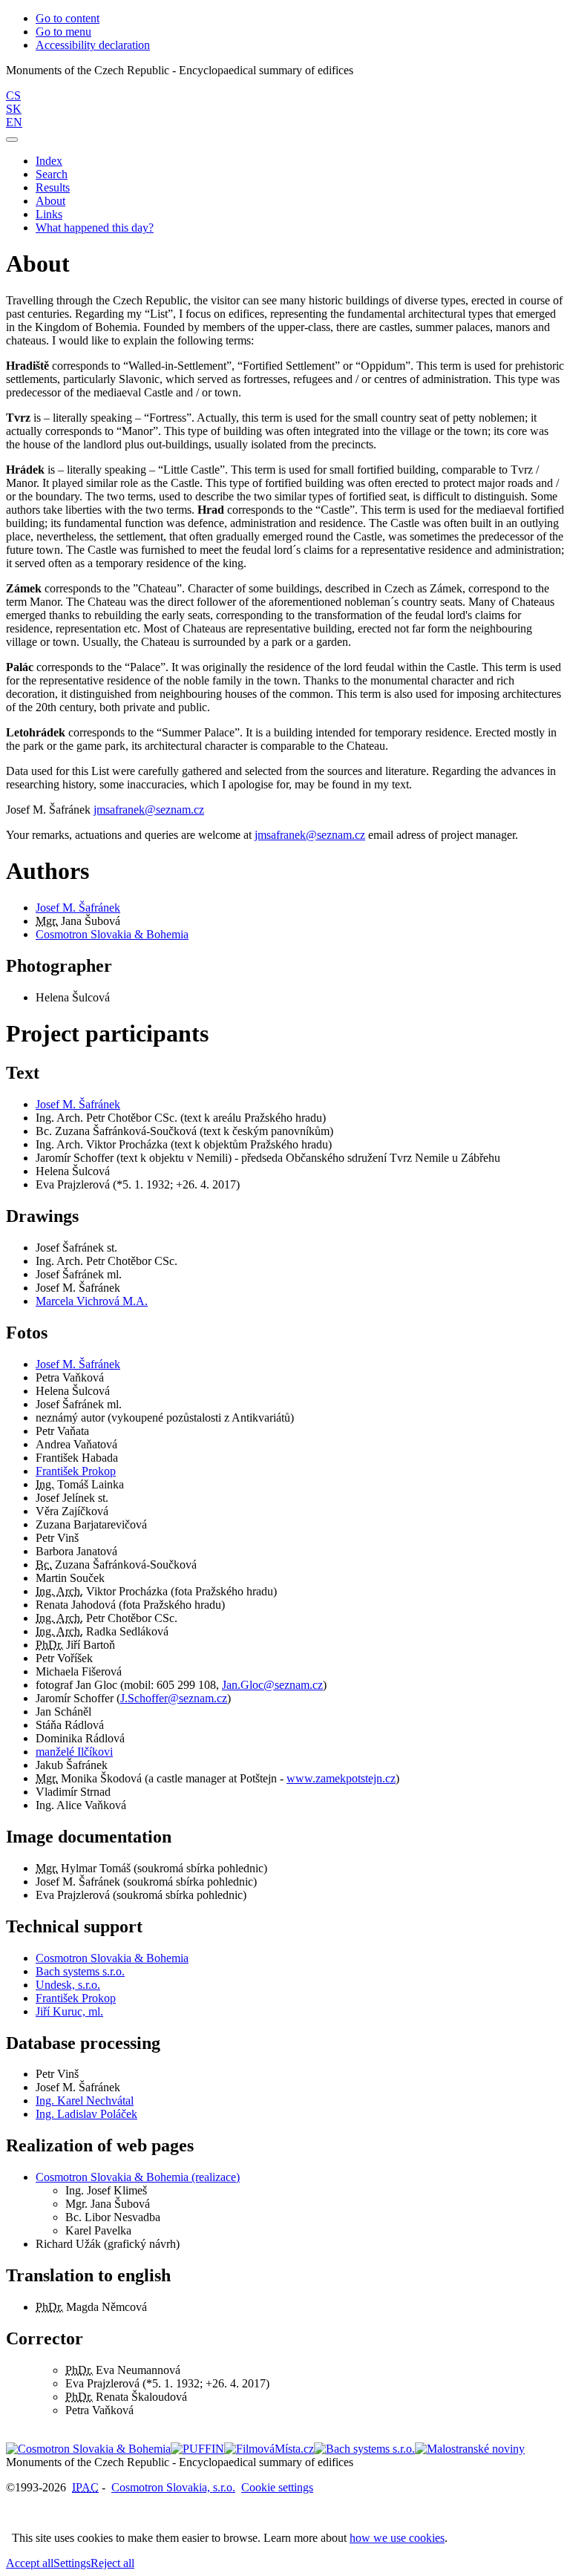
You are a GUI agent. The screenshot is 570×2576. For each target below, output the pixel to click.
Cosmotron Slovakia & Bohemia (112, 934)
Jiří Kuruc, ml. (69, 2011)
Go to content (68, 18)
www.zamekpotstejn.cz (341, 1778)
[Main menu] (12, 140)
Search (52, 174)
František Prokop (76, 1471)
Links (49, 214)
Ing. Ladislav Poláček (86, 2114)
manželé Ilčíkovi (74, 1752)
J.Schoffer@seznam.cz (174, 1698)
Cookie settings (277, 2487)
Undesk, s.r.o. (68, 1985)
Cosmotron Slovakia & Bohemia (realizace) (138, 2177)
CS (13, 95)
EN (14, 122)
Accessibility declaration (93, 45)
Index (49, 161)
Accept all (30, 2563)
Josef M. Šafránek (78, 908)
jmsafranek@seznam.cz (149, 810)
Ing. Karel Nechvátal (85, 2101)
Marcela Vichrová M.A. (92, 1301)
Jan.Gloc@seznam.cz (272, 1685)
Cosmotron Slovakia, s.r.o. (173, 2487)
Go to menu (63, 32)
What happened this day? (95, 228)
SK (14, 109)
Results (53, 187)
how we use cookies (397, 2538)
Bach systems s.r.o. (80, 1971)
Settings (72, 2563)
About (50, 201)
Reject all (112, 2563)
